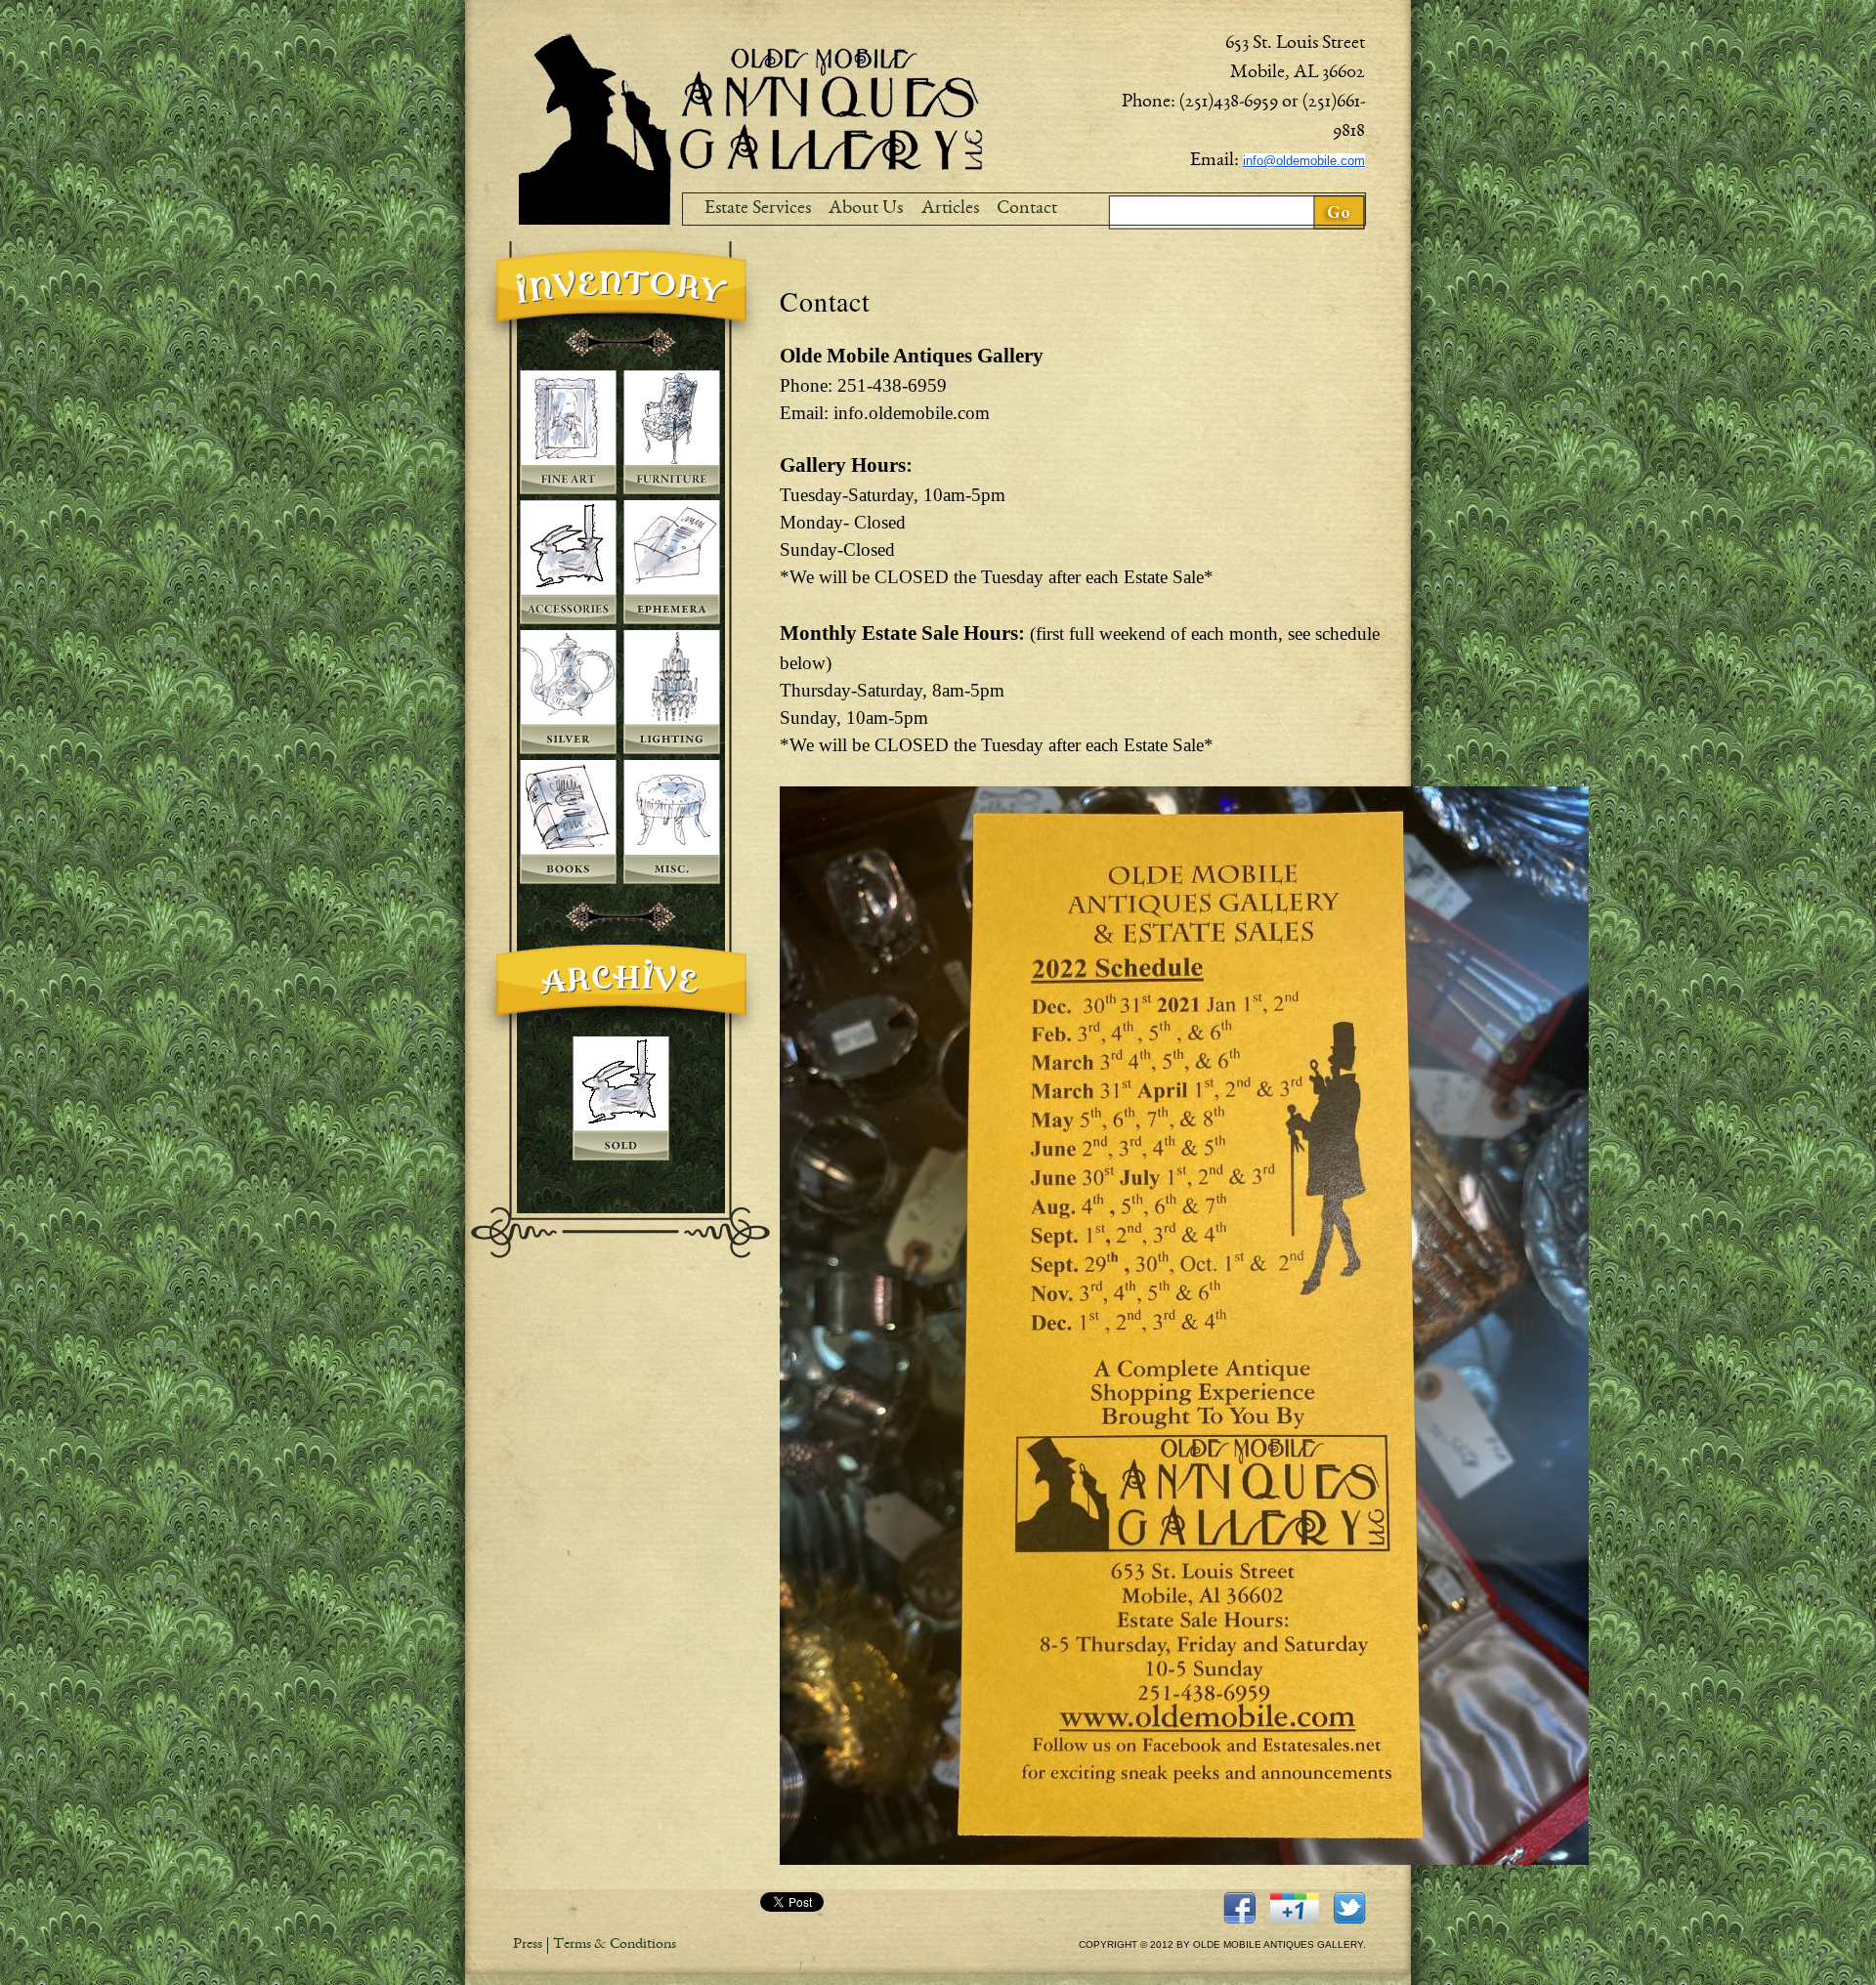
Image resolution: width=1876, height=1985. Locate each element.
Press (528, 1945)
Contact (1027, 209)
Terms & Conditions (615, 1945)
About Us (866, 209)
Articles (950, 209)
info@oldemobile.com (1304, 161)
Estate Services (758, 209)
